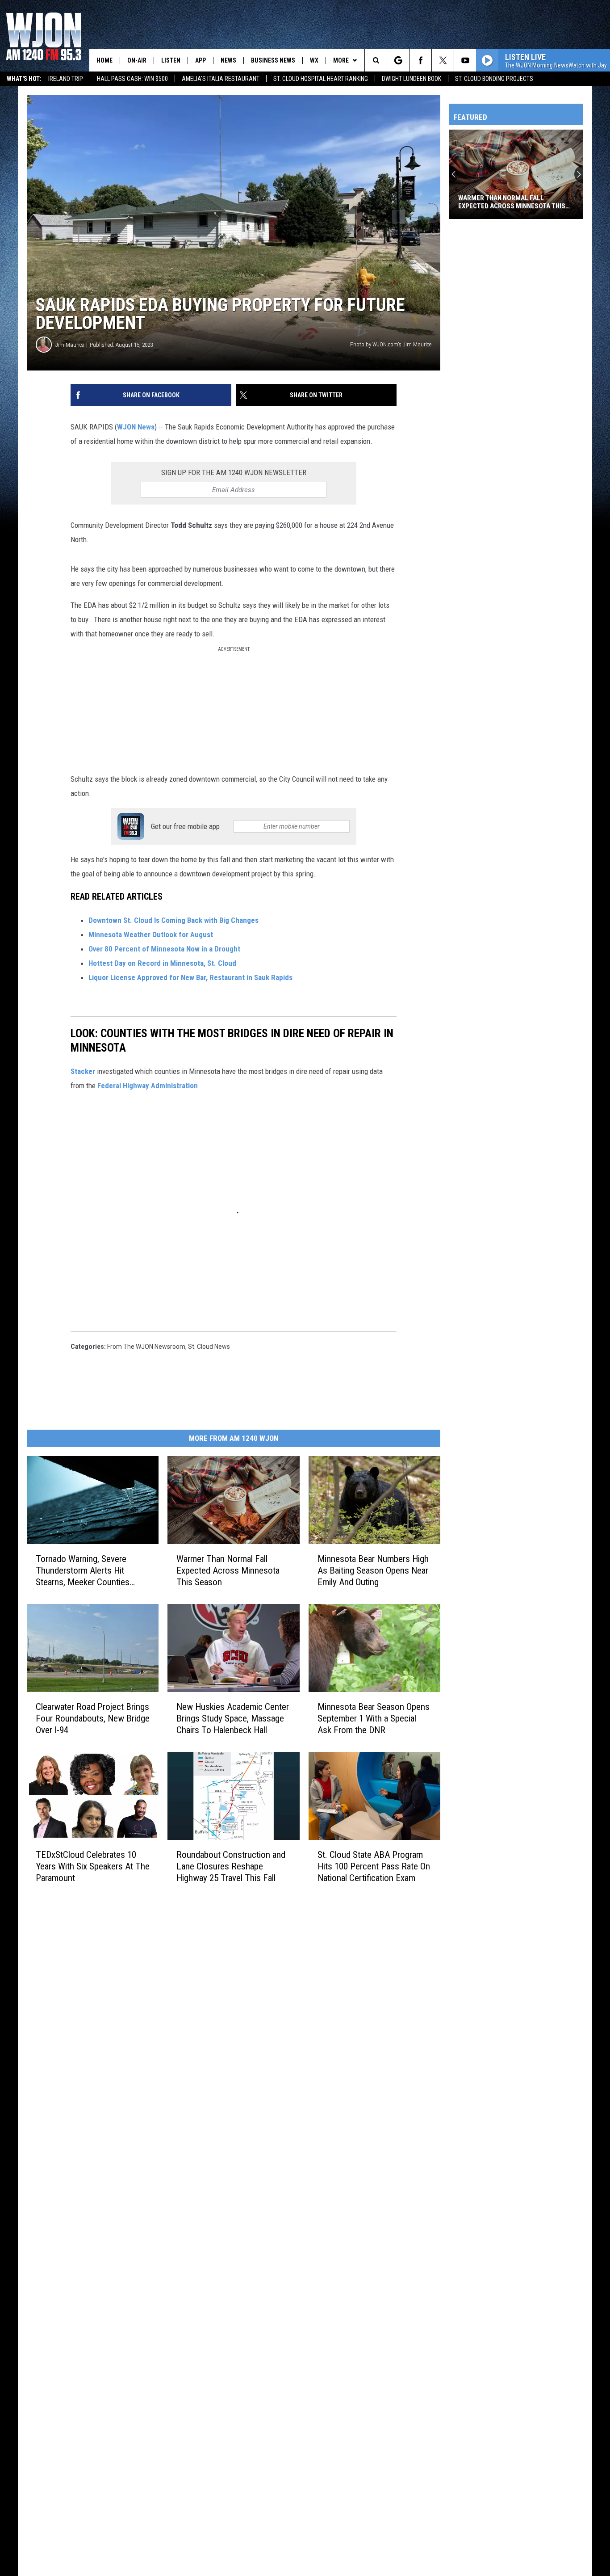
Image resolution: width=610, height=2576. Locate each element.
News (228, 60)
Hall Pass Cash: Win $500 (132, 79)
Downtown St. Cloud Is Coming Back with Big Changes (173, 920)
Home (104, 60)
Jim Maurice (70, 345)
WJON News (136, 427)
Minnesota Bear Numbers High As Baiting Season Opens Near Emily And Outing (373, 1570)
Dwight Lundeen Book (412, 79)
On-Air (137, 60)
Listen (171, 60)
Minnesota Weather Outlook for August (151, 934)
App (201, 60)
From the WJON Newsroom (146, 1347)
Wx (314, 60)
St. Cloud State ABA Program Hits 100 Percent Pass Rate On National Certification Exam (374, 1866)
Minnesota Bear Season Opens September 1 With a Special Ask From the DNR (374, 1718)
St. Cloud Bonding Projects (494, 79)
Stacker (83, 1071)
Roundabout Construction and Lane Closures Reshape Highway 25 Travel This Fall (231, 1866)
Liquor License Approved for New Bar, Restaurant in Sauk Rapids (191, 977)
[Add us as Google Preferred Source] (398, 60)
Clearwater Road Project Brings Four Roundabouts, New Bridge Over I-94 (93, 1718)
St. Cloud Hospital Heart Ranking (321, 79)
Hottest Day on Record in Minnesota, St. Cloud (163, 963)
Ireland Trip (66, 79)
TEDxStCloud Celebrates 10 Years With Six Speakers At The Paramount (93, 1866)
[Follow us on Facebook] (420, 60)
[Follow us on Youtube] (465, 60)
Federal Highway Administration (148, 1086)
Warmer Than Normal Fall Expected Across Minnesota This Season (228, 1570)
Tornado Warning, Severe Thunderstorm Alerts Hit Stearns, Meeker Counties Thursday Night (83, 1570)
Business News (273, 60)
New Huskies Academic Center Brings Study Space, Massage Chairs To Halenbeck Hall (233, 1718)
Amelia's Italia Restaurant (221, 79)
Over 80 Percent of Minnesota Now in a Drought (165, 949)
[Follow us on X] (443, 60)
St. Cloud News (209, 1347)
